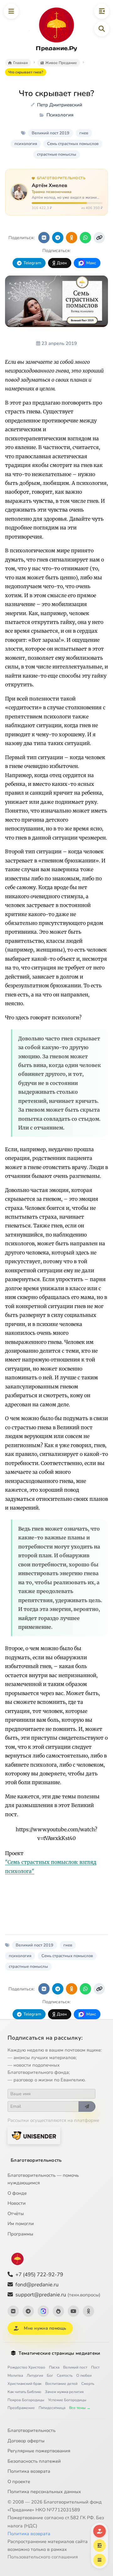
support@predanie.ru (58, 2295)
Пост (95, 2367)
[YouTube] (73, 2311)
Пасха (54, 2367)
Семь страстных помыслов (73, 144)
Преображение (21, 2408)
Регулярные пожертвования (39, 2451)
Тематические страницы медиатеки (59, 2353)
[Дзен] (58, 2311)
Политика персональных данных (44, 2492)
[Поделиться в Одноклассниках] (72, 238)
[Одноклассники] (89, 2311)
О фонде (17, 2193)
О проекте (19, 2482)
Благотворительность (36, 2160)
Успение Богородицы (67, 2400)
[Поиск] (102, 29)
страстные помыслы (57, 154)
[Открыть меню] (11, 11)
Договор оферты (26, 2441)
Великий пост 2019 (51, 133)
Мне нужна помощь (45, 2328)
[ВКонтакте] (13, 2311)
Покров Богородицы (26, 2400)
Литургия (35, 2375)
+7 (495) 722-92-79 (39, 2275)
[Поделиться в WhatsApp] (85, 238)
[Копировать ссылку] (99, 238)
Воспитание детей (61, 2384)
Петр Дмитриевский (60, 105)
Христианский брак (24, 2384)
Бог (50, 2375)
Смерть (88, 2384)
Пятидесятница (52, 2408)
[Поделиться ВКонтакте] (44, 238)
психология (26, 144)
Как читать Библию (24, 2392)
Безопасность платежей (34, 2461)
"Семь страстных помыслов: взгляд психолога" (51, 1866)
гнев (84, 133)
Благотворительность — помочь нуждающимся (43, 2179)
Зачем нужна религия (64, 2392)
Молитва (15, 2375)
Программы (20, 2234)
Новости (17, 2203)
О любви (84, 2375)
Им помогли (21, 2224)
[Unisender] (34, 2136)
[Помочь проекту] (100, 2531)
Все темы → (80, 2408)
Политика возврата (29, 2471)
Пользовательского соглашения (43, 2557)
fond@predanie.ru (37, 2285)
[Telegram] (28, 2311)
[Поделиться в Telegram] (58, 238)
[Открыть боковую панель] (102, 11)
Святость (65, 2375)
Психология (60, 115)
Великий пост (75, 2367)
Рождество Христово (26, 2367)
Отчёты (16, 2214)
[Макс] (43, 2311)
